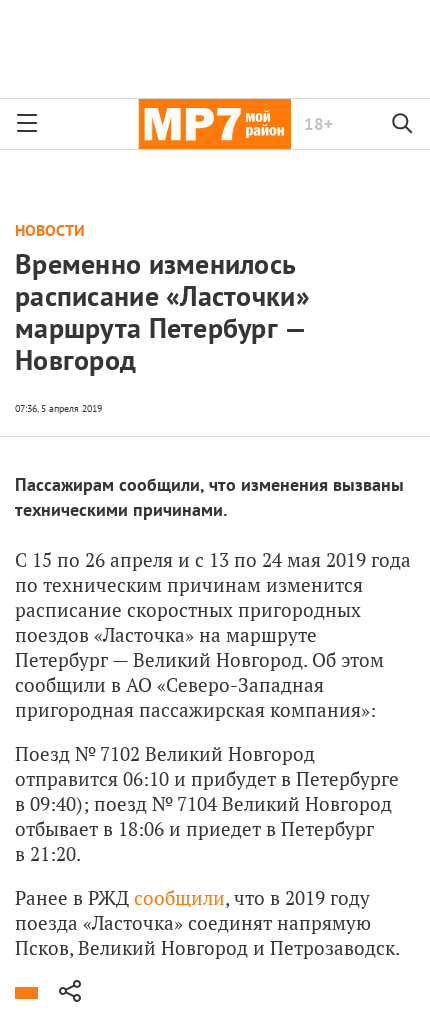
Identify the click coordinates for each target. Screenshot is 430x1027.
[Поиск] (403, 124)
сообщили (179, 897)
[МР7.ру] (214, 124)
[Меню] (27, 124)
